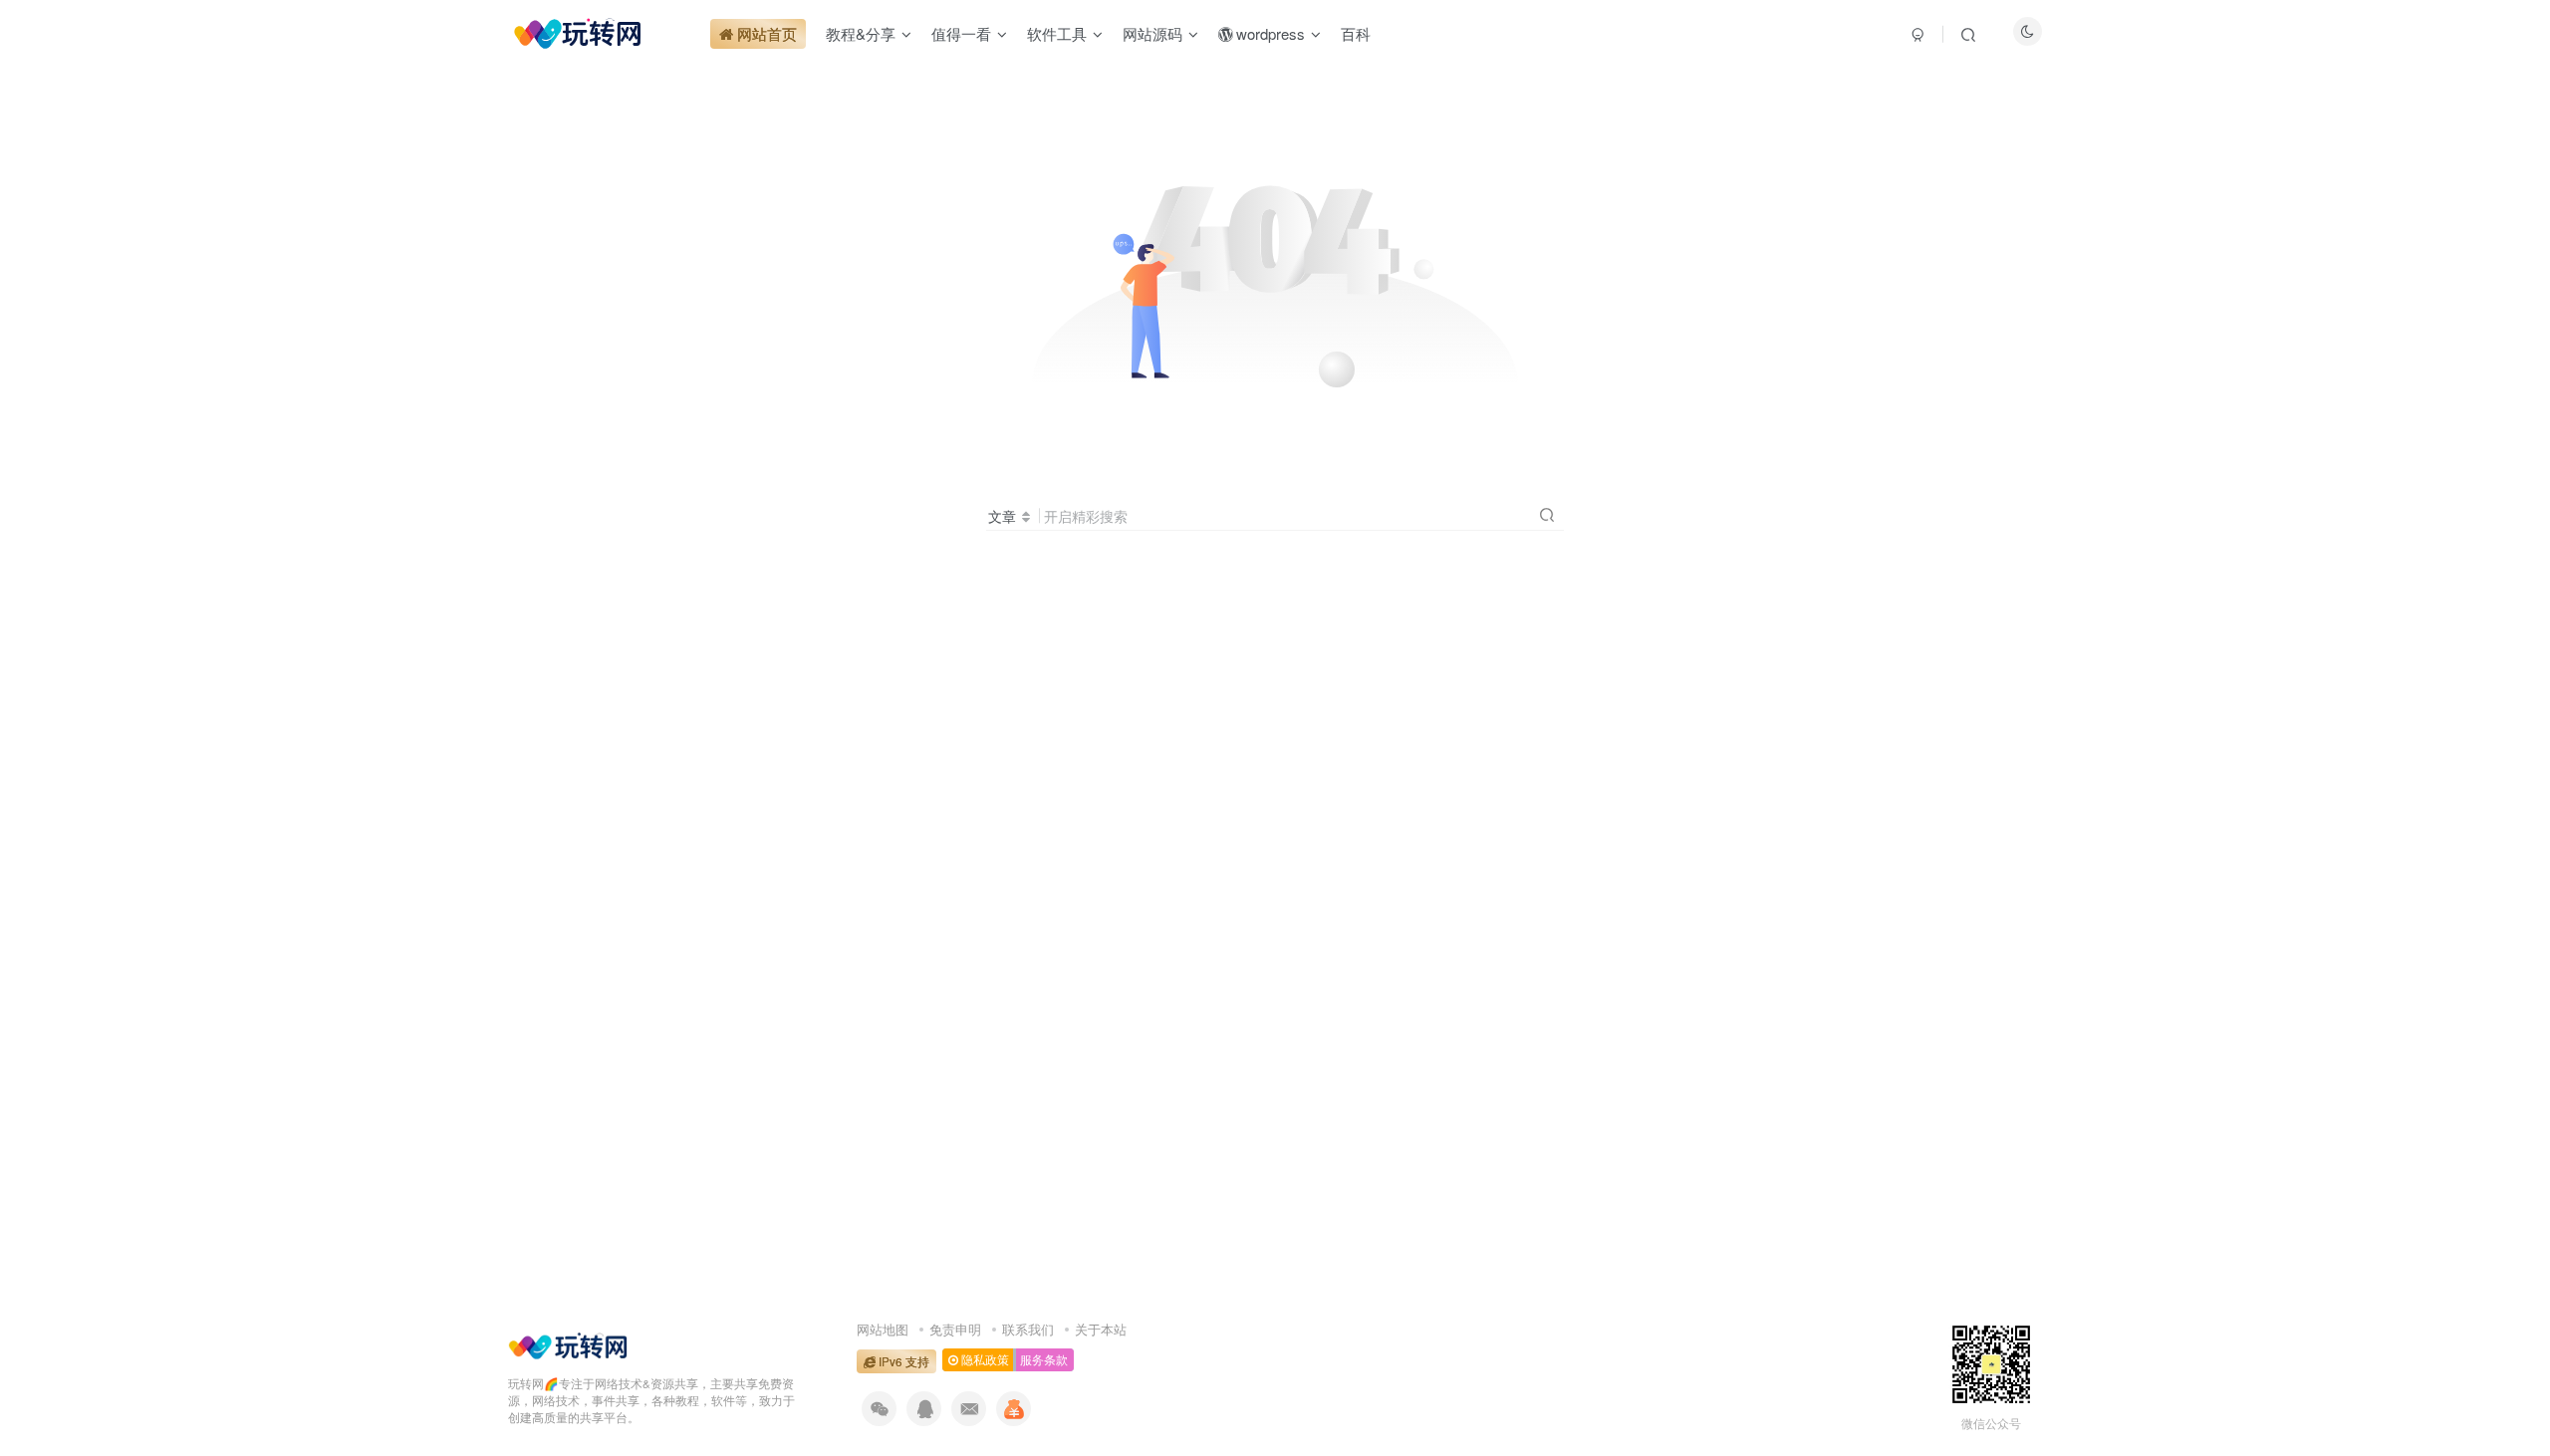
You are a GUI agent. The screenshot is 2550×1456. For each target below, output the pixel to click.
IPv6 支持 (902, 1361)
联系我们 (1028, 1329)
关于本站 (1101, 1329)
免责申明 (955, 1329)
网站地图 (883, 1329)
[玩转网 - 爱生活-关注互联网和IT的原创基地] (568, 1344)
